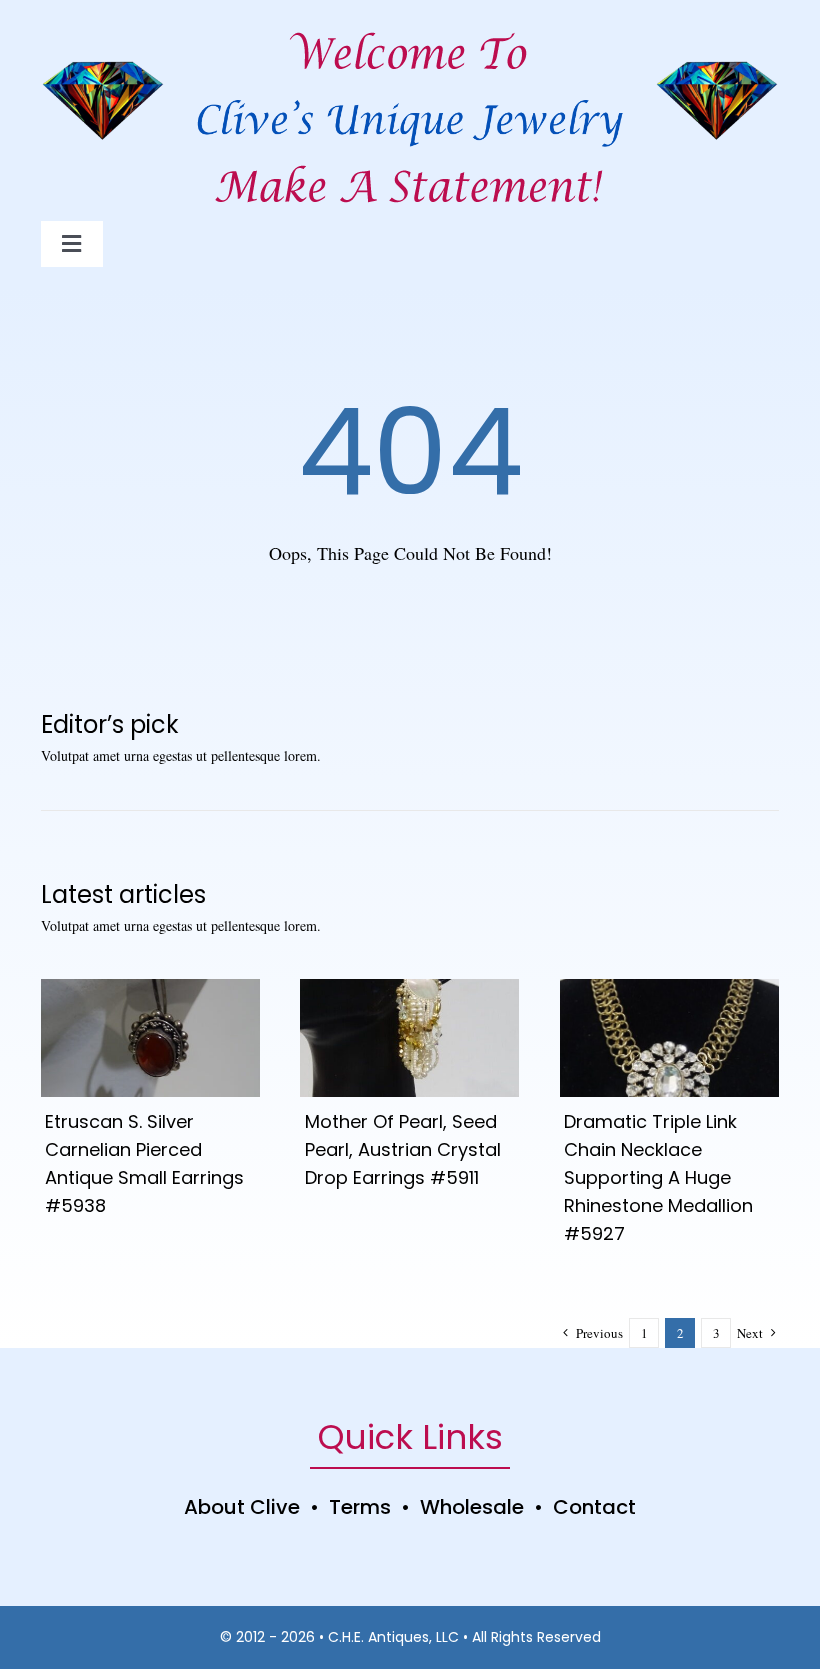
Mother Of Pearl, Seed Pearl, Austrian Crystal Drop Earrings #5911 (403, 1149)
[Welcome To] (410, 29)
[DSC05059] (409, 988)
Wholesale (472, 1507)
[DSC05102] (669, 988)
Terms (360, 1507)
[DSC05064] (150, 988)
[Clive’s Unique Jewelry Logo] (409, 97)
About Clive (242, 1507)
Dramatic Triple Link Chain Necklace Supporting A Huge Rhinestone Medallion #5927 (658, 1177)
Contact (594, 1507)
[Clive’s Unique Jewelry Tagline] (410, 162)
